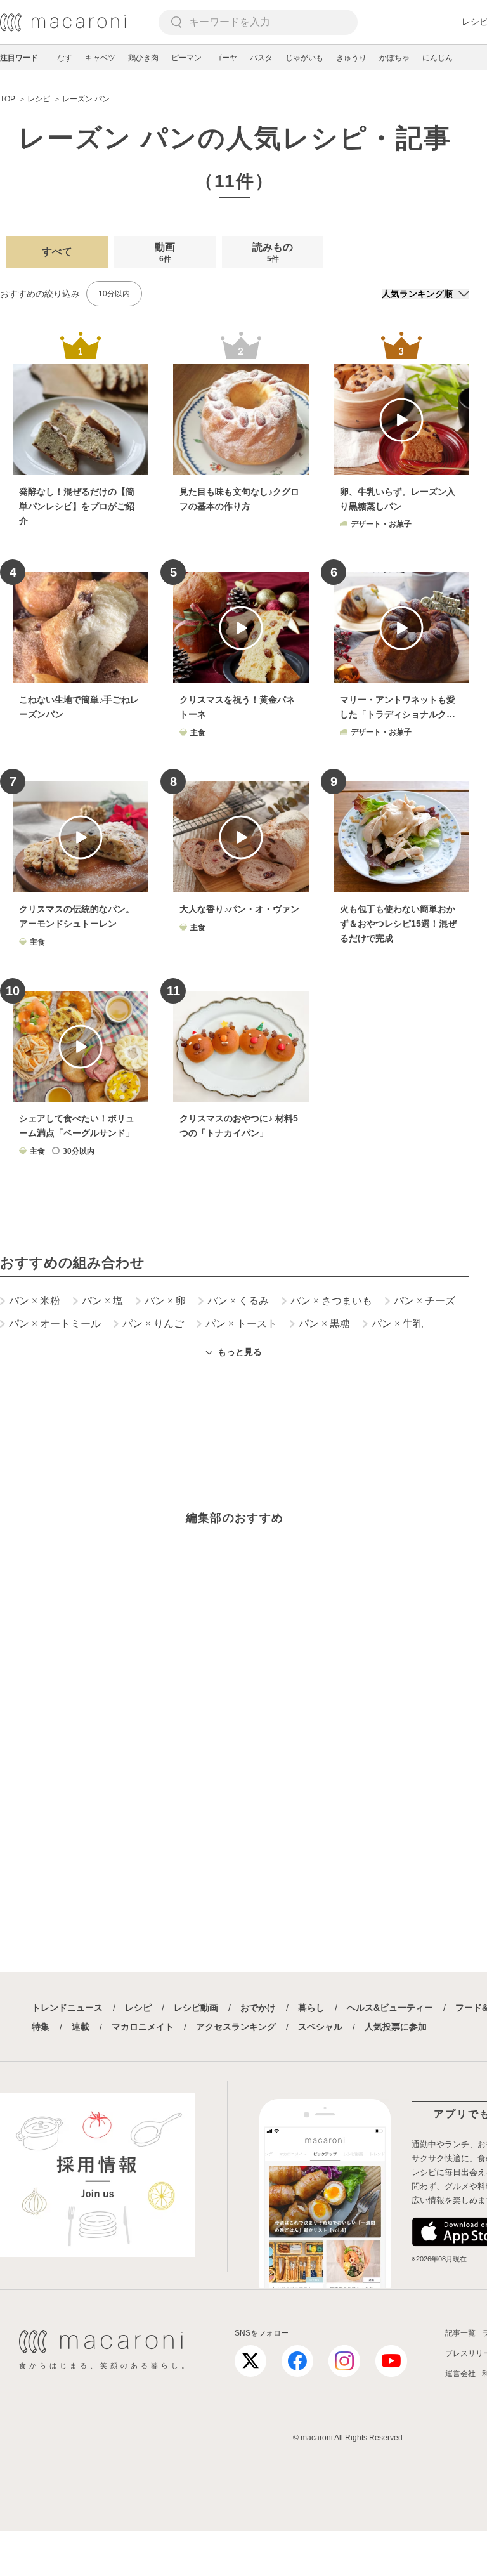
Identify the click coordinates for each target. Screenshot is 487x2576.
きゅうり (351, 58)
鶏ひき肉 (143, 58)
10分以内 (114, 294)
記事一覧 (460, 2333)
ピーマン (186, 58)
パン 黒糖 (324, 1324)
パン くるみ (238, 1301)
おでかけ (258, 2008)
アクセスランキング (236, 2027)
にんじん (438, 58)
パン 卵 (165, 1301)
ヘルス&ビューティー (390, 2008)
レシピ (138, 2008)
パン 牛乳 (397, 1324)
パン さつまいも (331, 1301)
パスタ (261, 58)
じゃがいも (304, 58)
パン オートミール (55, 1324)
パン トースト (241, 1324)
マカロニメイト (143, 2027)
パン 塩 (102, 1301)
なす (65, 58)
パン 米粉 (35, 1301)
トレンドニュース (67, 2008)
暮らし (311, 2008)
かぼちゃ (394, 58)
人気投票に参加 (396, 2027)
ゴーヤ (226, 58)
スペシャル (320, 2027)
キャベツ (100, 58)
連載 (81, 2027)
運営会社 (460, 2374)
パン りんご (153, 1324)
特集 (41, 2027)
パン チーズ (425, 1301)
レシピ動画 (196, 2008)
